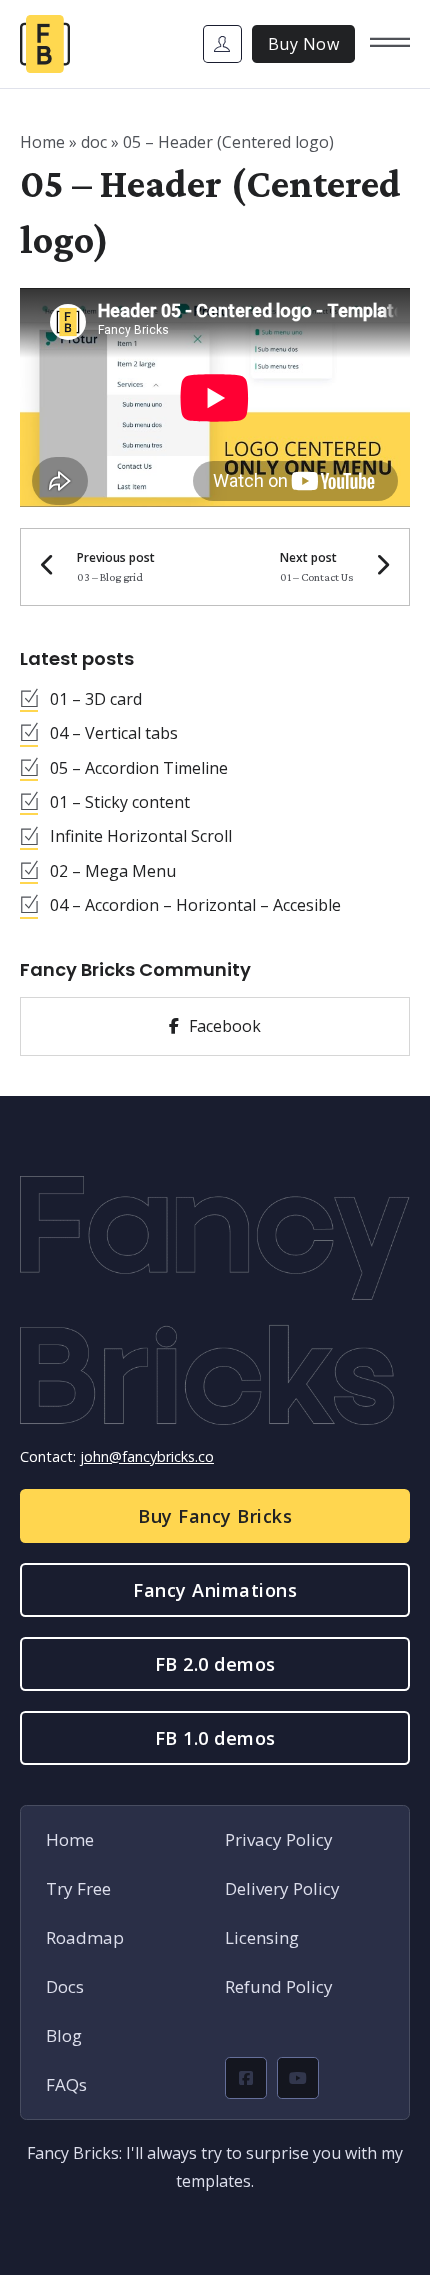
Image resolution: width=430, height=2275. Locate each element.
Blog (64, 2035)
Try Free (78, 1888)
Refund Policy (279, 1986)
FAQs (66, 2084)
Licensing (262, 1937)
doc (94, 142)
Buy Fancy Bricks (215, 1516)
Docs (65, 1986)
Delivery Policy (282, 1888)
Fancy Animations (215, 1590)
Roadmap (85, 1937)
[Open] (390, 44)
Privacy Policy (279, 1839)
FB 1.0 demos (215, 1738)
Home (42, 142)
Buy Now (304, 44)
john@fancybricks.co (147, 1456)
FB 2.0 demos (215, 1664)
